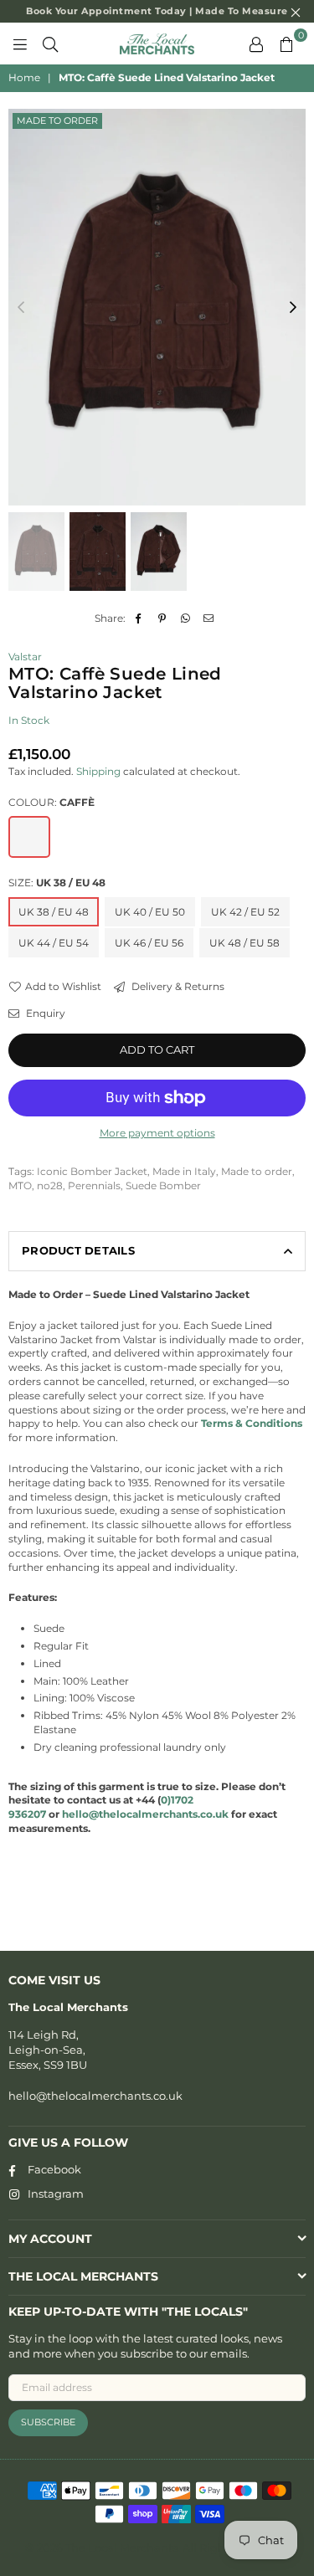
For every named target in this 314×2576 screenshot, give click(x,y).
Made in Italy (184, 1171)
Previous (21, 308)
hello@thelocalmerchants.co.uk (95, 2096)
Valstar (25, 657)
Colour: (51, 802)
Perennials (94, 1185)
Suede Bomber (163, 1185)
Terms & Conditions (252, 1423)
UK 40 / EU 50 (150, 912)
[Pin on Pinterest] (162, 619)
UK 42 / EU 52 (245, 912)
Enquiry (44, 1013)
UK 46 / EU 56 (149, 943)
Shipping (98, 771)
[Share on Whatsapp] (185, 619)
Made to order (57, 121)
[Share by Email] (209, 619)
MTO (20, 1185)
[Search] (50, 44)
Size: (57, 883)
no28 (50, 1185)
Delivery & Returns (177, 986)
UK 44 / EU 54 (54, 943)
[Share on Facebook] (139, 619)
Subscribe (48, 2422)
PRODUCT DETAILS (78, 1250)
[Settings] (256, 44)
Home (24, 77)
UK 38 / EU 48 (54, 912)
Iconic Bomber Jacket (92, 1171)
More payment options (157, 1133)
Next (293, 308)
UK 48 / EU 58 (245, 943)
